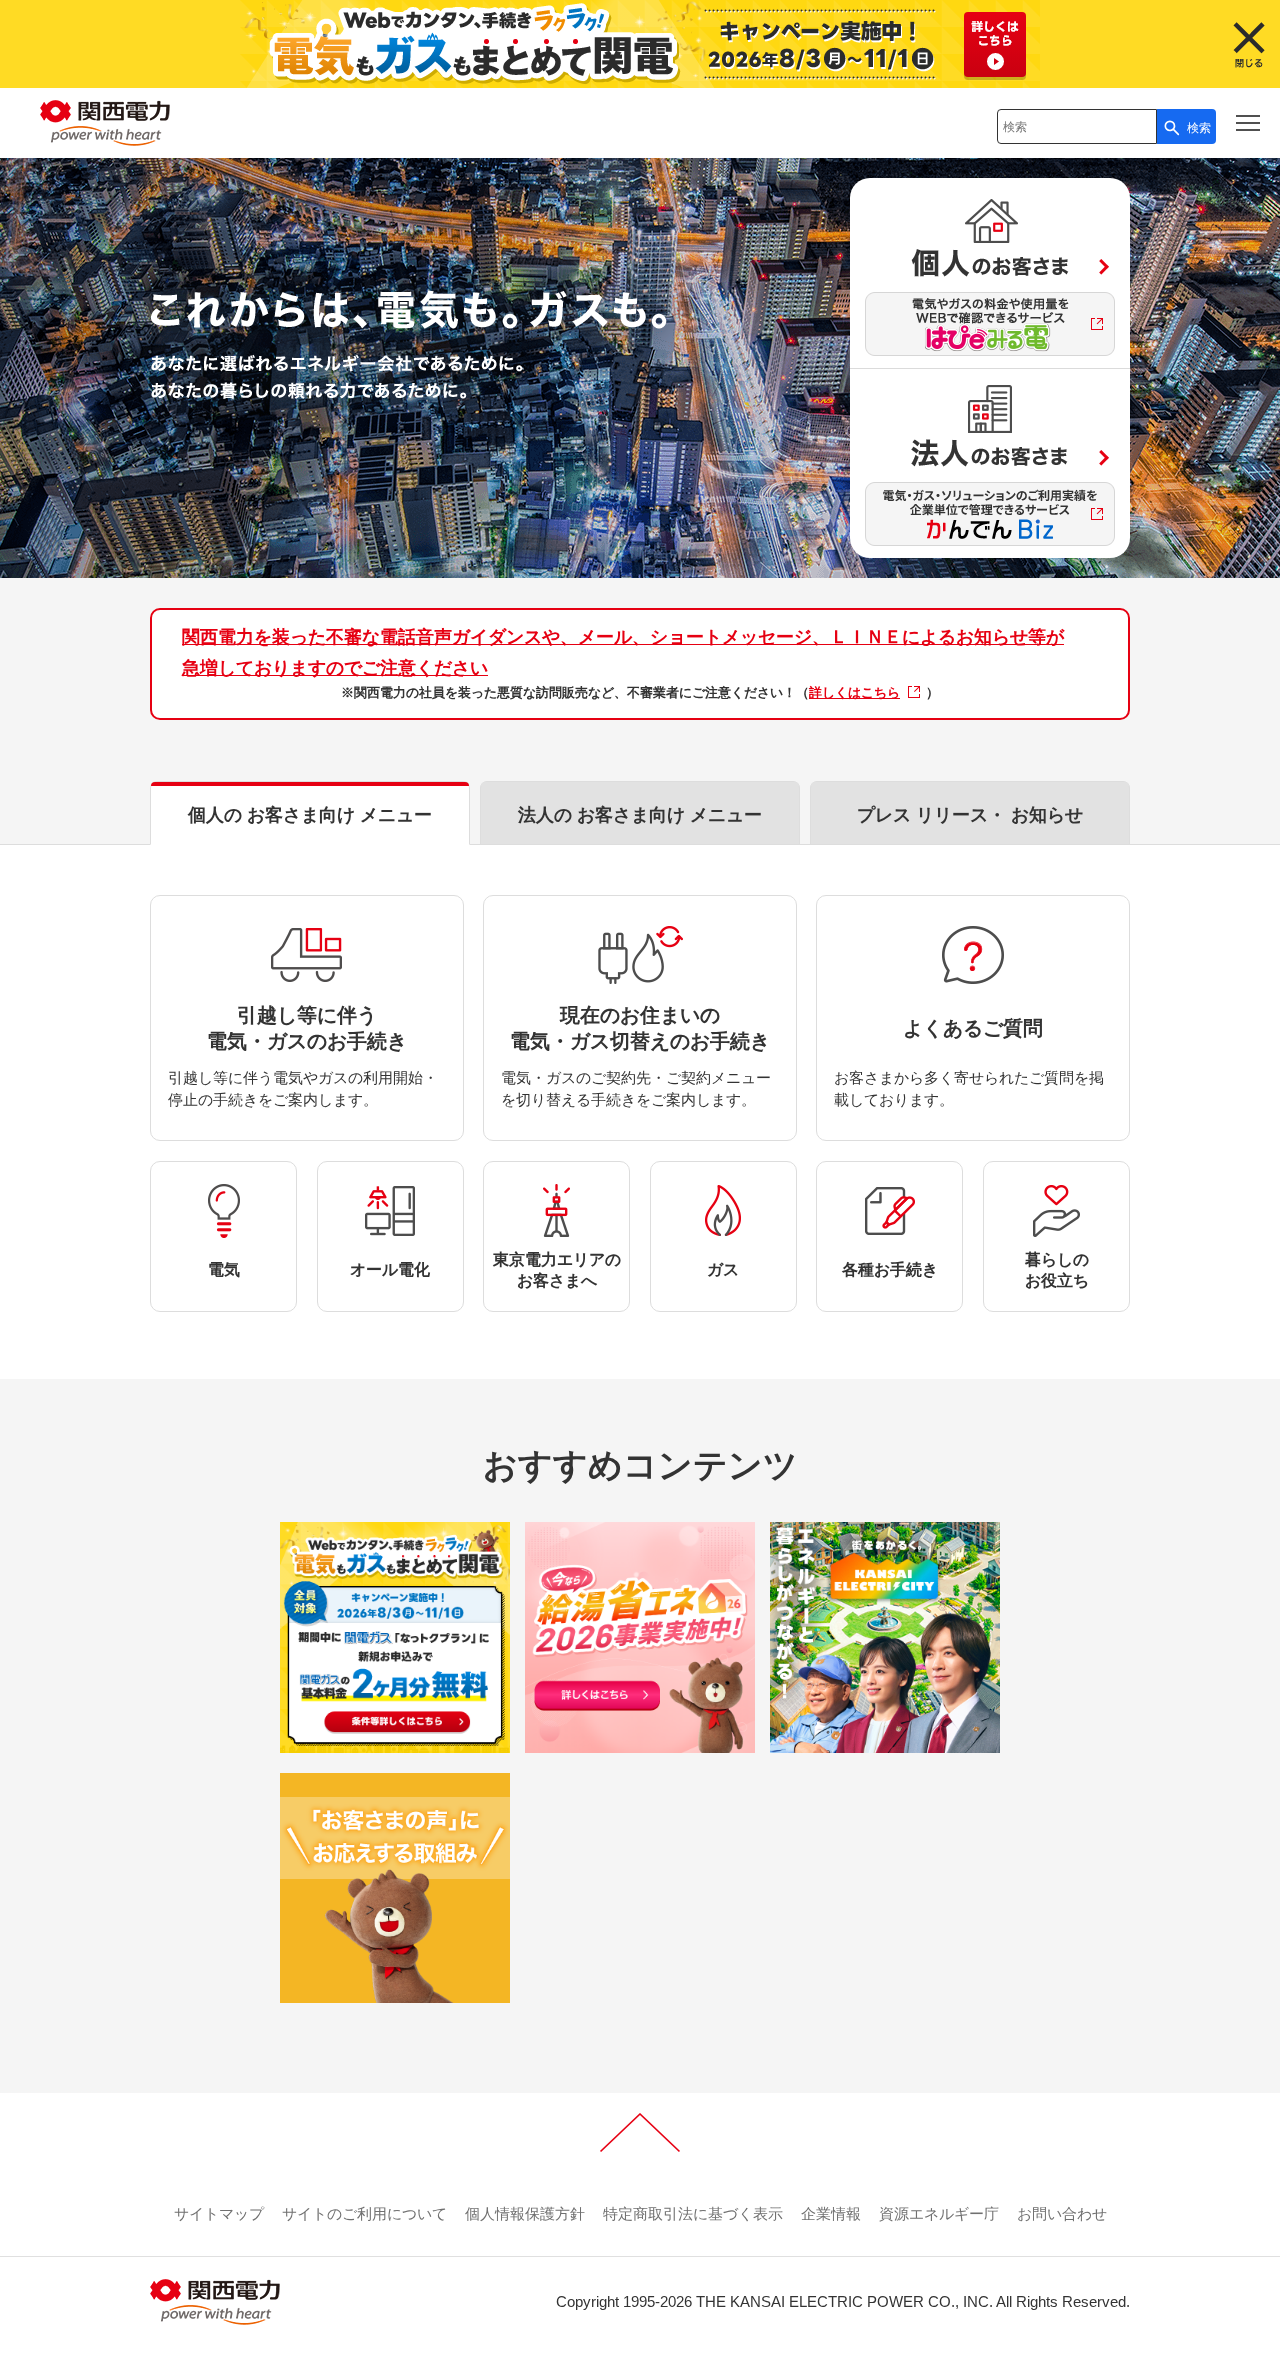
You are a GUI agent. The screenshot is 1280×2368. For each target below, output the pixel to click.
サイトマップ (219, 2213)
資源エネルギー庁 (939, 2213)
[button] (1248, 123)
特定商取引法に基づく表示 (693, 2213)
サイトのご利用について (364, 2213)
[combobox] (1077, 126)
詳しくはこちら (854, 692)
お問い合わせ (1062, 2213)
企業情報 (831, 2213)
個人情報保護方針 (525, 2213)
